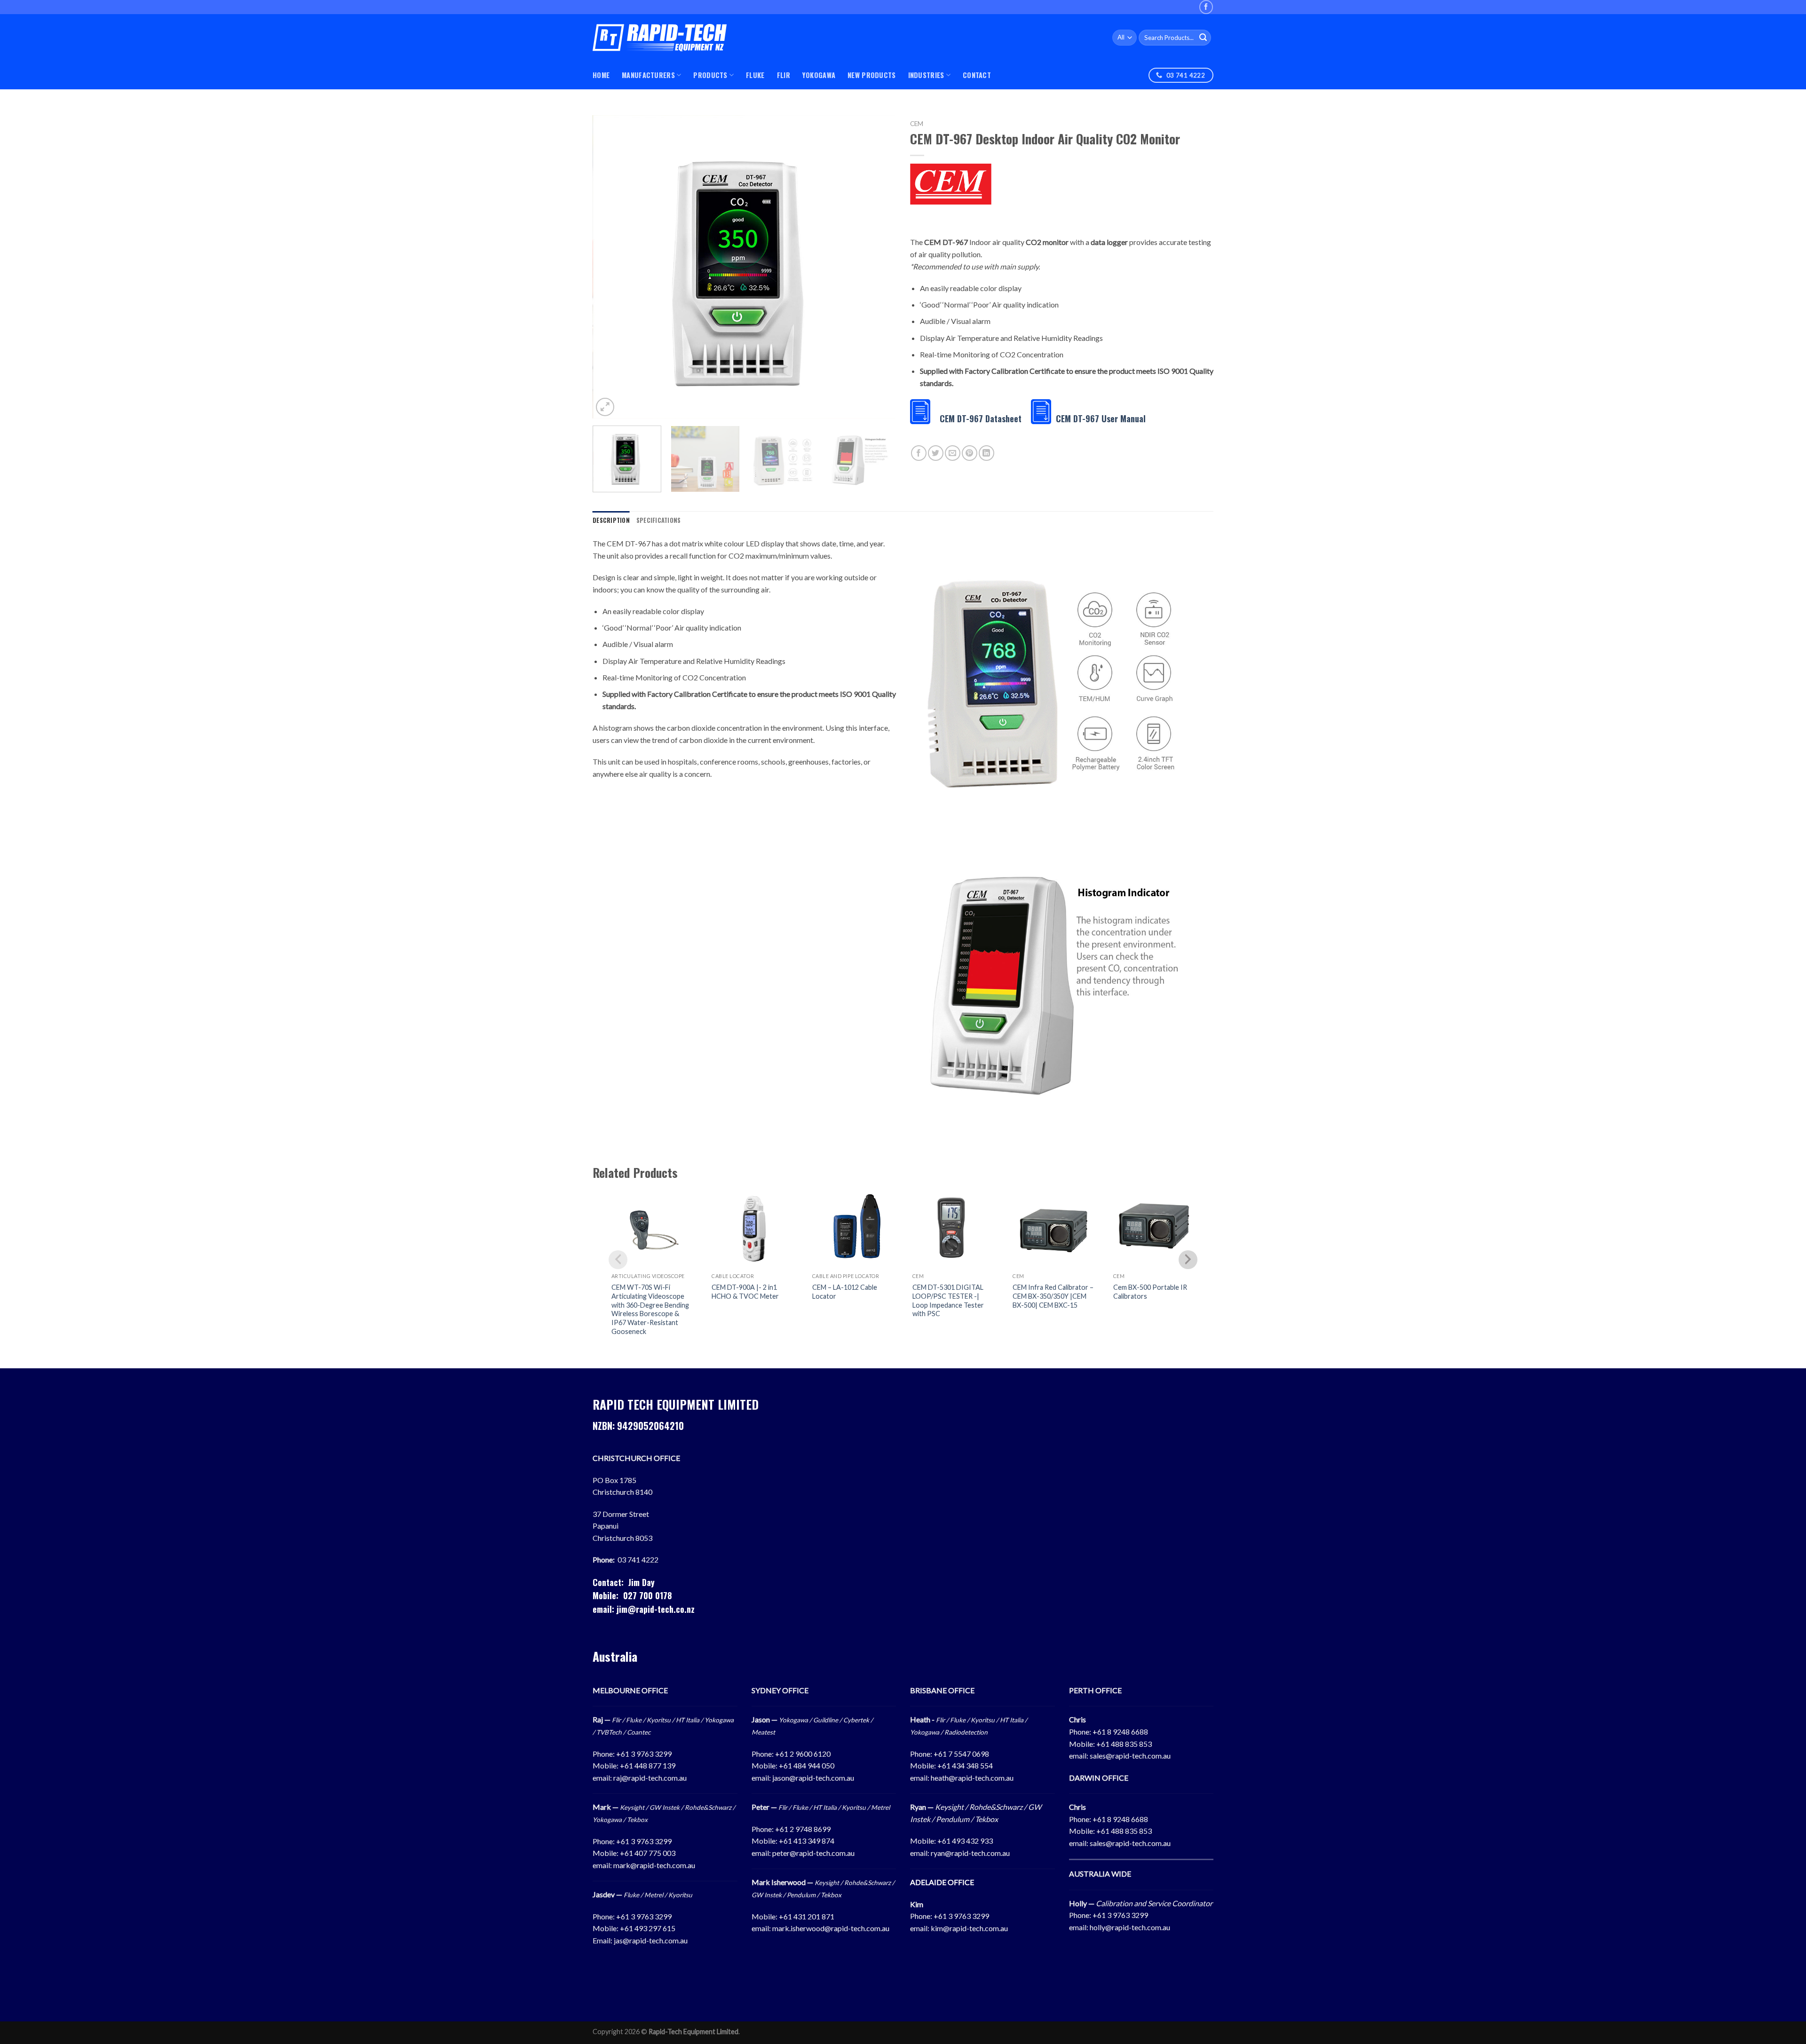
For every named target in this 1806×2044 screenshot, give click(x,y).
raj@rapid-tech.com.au (650, 1778)
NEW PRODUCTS (871, 75)
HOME (601, 75)
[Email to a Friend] (953, 453)
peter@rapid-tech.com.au (813, 1853)
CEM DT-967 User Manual (1101, 418)
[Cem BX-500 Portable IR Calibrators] (1154, 1227)
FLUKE (755, 75)
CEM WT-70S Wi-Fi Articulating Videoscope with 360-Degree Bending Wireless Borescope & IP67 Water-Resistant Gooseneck (650, 1309)
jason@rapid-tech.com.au (813, 1778)
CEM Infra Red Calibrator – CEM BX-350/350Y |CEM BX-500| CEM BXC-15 (1053, 1296)
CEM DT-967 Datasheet (981, 418)
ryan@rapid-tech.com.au (970, 1853)
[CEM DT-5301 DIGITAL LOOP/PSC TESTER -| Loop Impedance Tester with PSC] (953, 1227)
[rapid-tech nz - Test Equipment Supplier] (660, 38)
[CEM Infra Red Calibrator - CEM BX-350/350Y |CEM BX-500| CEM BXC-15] (1053, 1227)
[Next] (878, 267)
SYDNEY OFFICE (780, 1690)
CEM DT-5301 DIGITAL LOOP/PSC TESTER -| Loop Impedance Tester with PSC (948, 1300)
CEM (917, 124)
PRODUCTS (710, 75)
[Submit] (1203, 38)
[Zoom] (605, 407)
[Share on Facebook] (919, 453)
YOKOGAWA (819, 75)
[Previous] (610, 267)
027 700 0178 (648, 1595)
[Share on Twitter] (936, 453)
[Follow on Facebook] (1206, 7)
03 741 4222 (638, 1559)
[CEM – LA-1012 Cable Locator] (853, 1227)
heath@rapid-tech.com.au (972, 1778)
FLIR (784, 75)
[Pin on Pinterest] (970, 453)
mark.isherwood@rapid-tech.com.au (831, 1928)
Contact (977, 75)
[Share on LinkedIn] (986, 453)
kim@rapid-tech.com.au (969, 1928)
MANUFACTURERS (648, 75)
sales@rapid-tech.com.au (1130, 1756)
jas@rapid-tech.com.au (651, 1940)
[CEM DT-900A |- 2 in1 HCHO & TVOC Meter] (752, 1227)
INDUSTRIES (926, 75)
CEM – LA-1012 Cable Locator (845, 1292)
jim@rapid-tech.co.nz (656, 1609)
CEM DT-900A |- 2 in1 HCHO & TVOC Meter (745, 1292)
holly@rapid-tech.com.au (1130, 1927)
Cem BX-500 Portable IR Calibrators (1150, 1292)
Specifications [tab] (659, 520)
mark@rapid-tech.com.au (654, 1865)
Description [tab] (611, 520)
